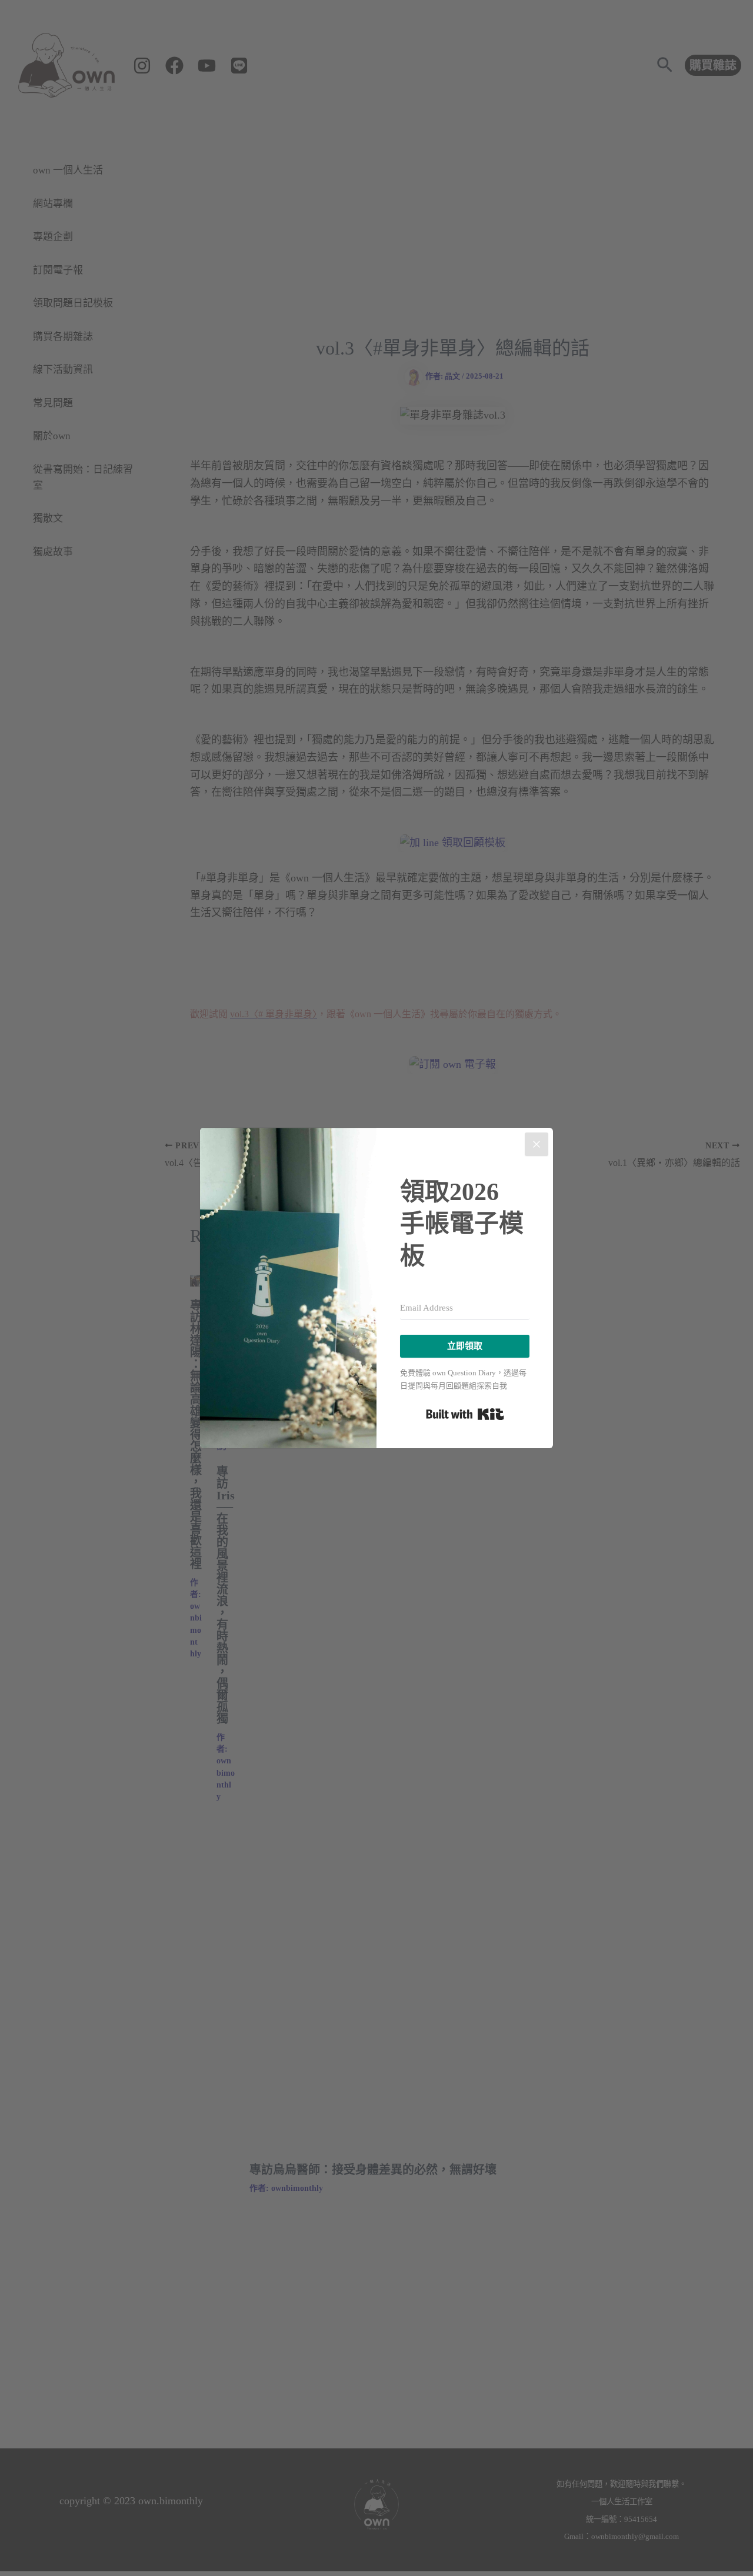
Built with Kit (465, 1414)
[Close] (537, 1144)
